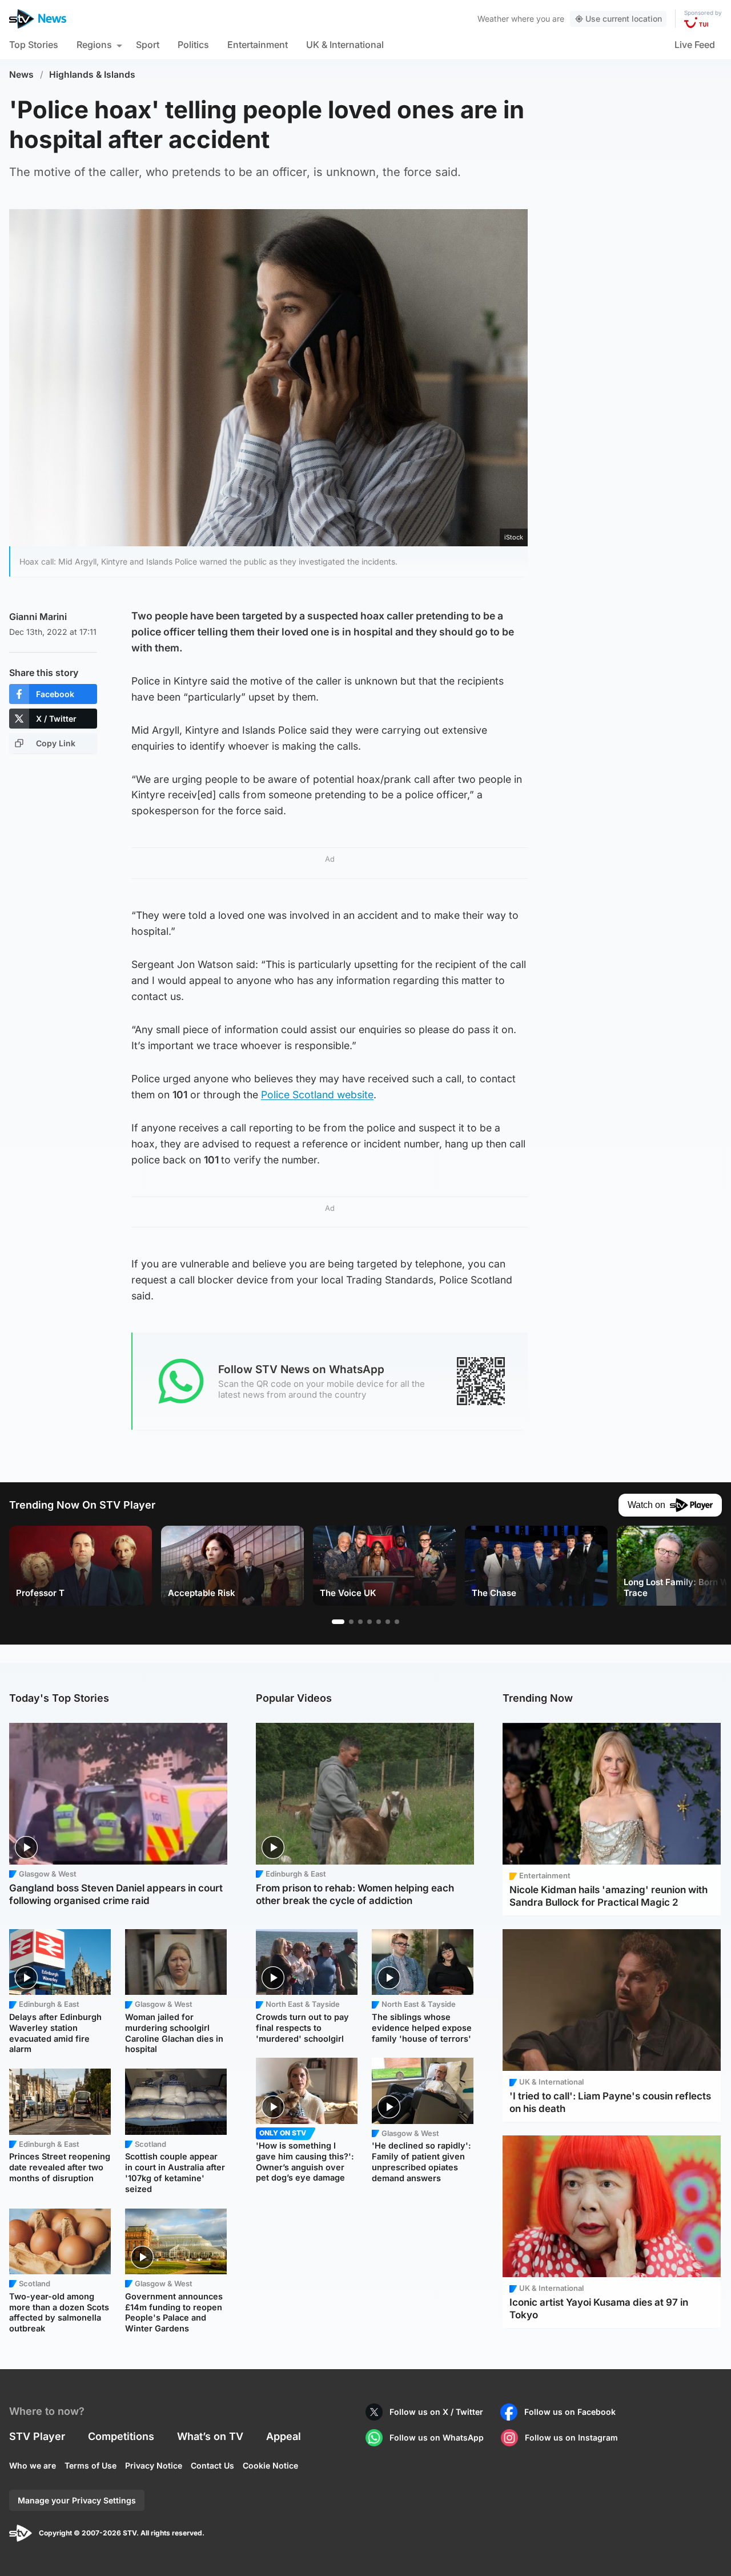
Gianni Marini (38, 617)
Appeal (284, 2436)
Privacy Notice (154, 2465)
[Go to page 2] (351, 1622)
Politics (193, 45)
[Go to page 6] (388, 1622)
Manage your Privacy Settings (77, 2500)
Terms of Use (91, 2465)
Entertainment (258, 45)
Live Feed (695, 45)
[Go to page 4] (369, 1622)
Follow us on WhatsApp (437, 2437)
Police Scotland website (317, 1095)
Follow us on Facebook (570, 2412)
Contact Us (212, 2465)
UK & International (345, 45)
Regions (94, 45)
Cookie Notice (270, 2465)
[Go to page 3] (360, 1622)
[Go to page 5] (379, 1622)
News (21, 75)
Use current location (624, 19)
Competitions (121, 2436)
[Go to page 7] (397, 1622)
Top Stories (34, 45)
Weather (493, 19)
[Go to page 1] (338, 1622)
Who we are (33, 2465)
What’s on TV (210, 2436)
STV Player (37, 2436)
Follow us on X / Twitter (436, 2412)
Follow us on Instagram (571, 2437)
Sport (148, 45)
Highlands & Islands (92, 75)
